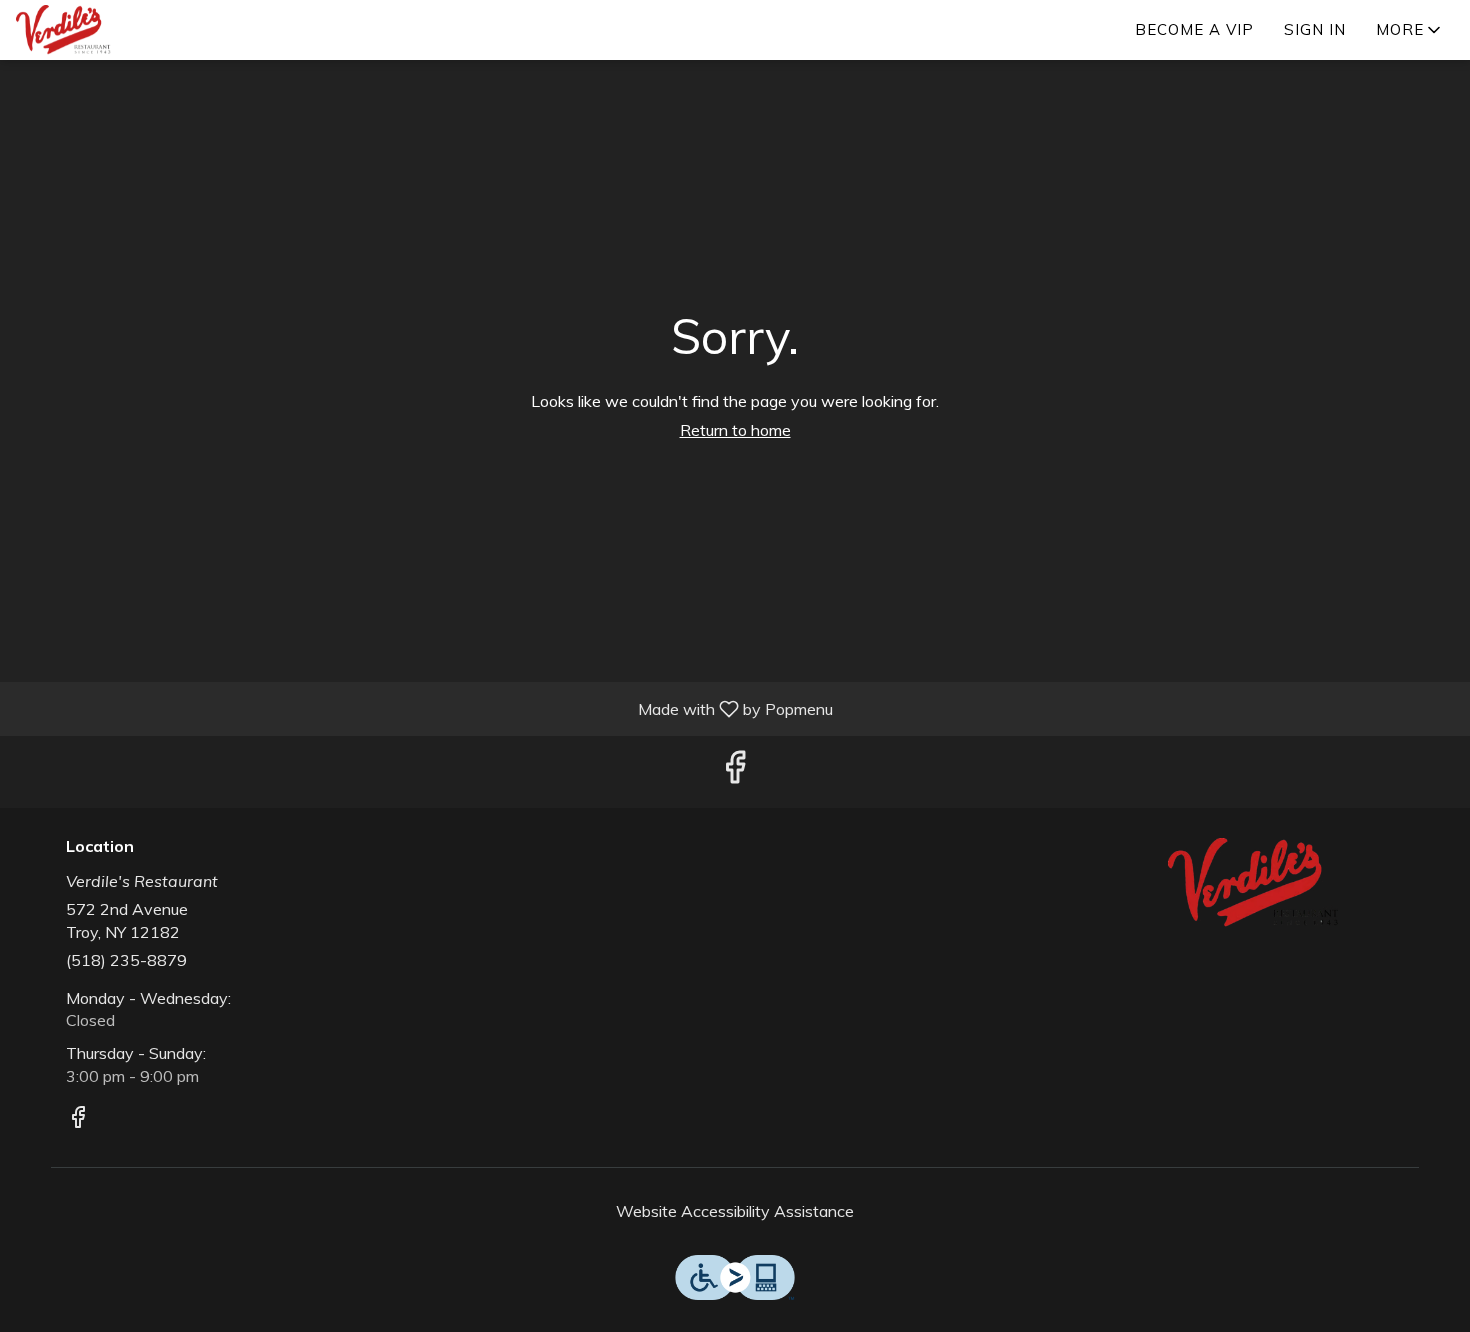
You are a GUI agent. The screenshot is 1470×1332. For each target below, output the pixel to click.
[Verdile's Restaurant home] (106, 30)
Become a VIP (1194, 29)
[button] (1410, 30)
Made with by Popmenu (424, 708)
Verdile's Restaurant (1260, 883)
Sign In (1315, 29)
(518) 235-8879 (126, 960)
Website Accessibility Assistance (735, 1211)
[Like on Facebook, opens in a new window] (735, 771)
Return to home (735, 430)
